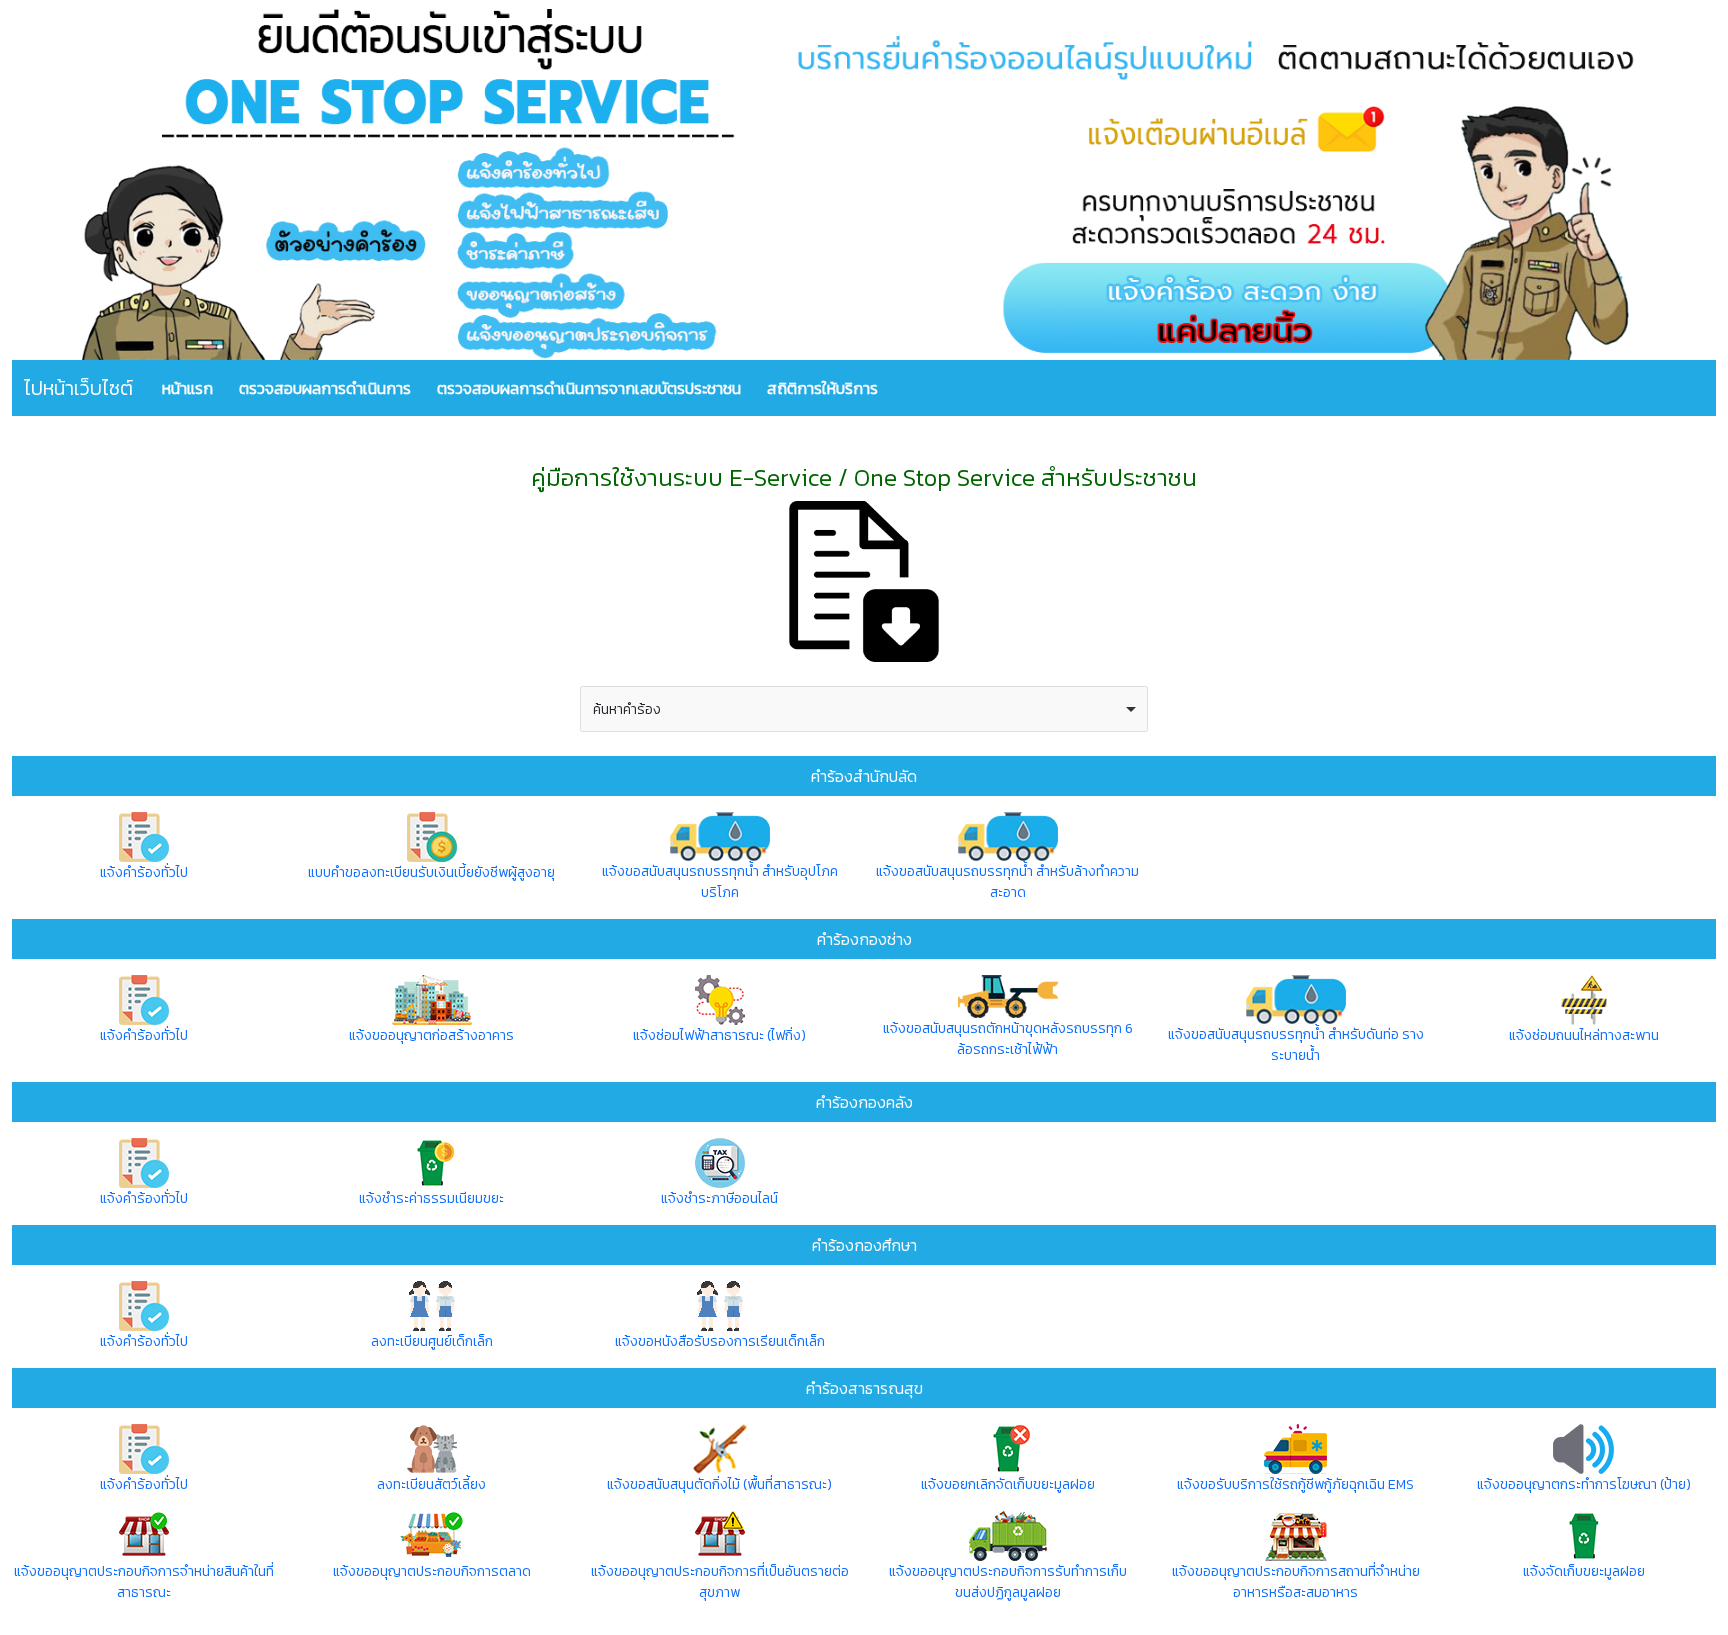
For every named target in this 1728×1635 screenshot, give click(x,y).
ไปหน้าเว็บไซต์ (78, 388)
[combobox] (864, 709)
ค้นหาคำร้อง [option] (627, 709)
